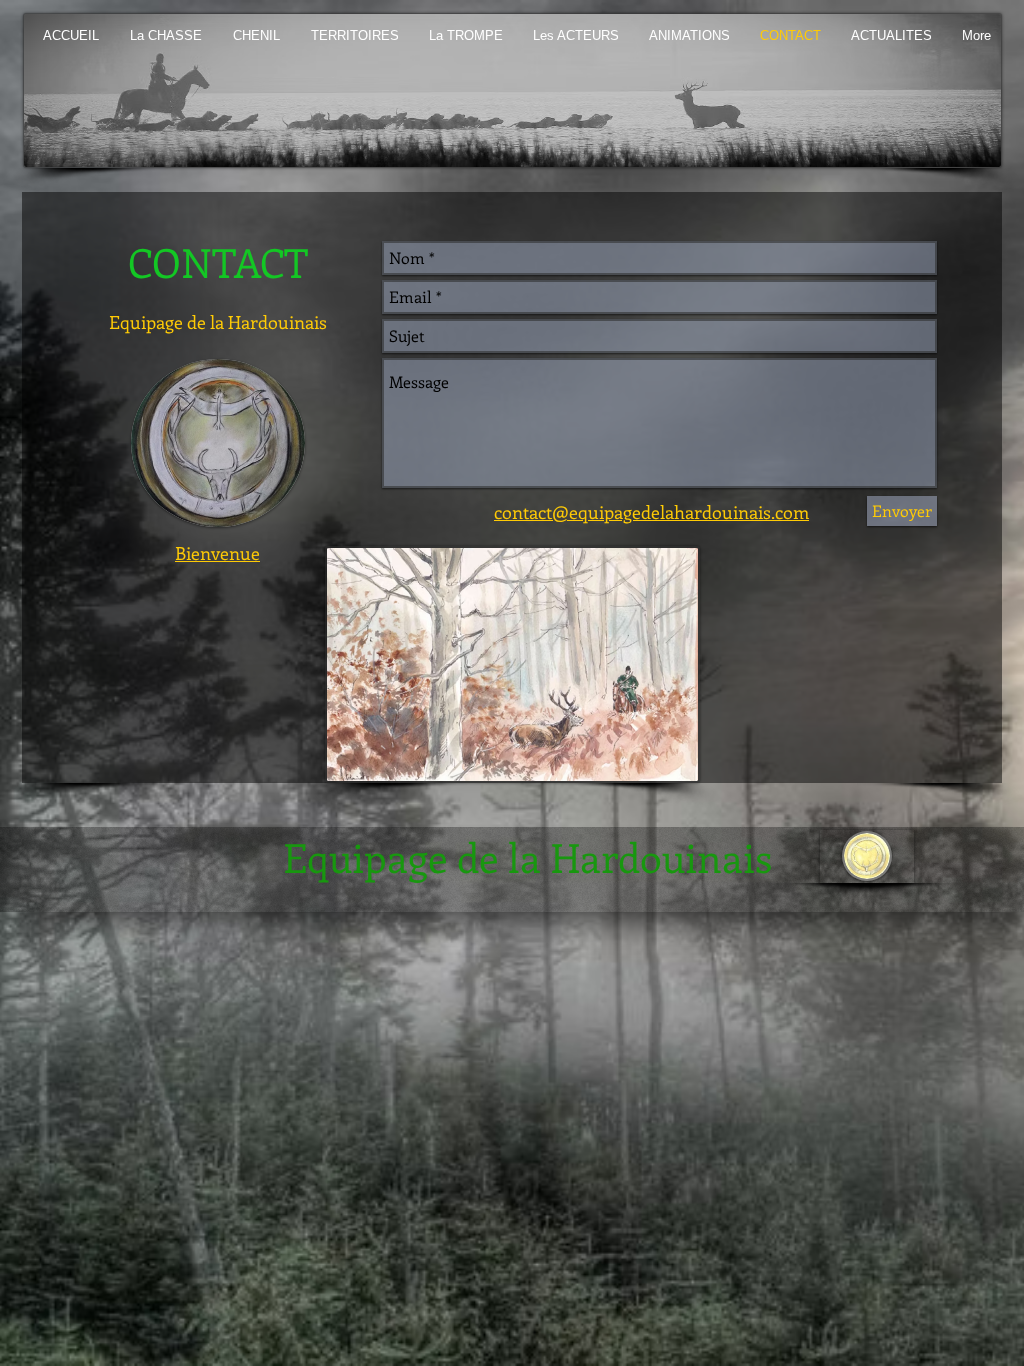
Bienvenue (217, 553)
